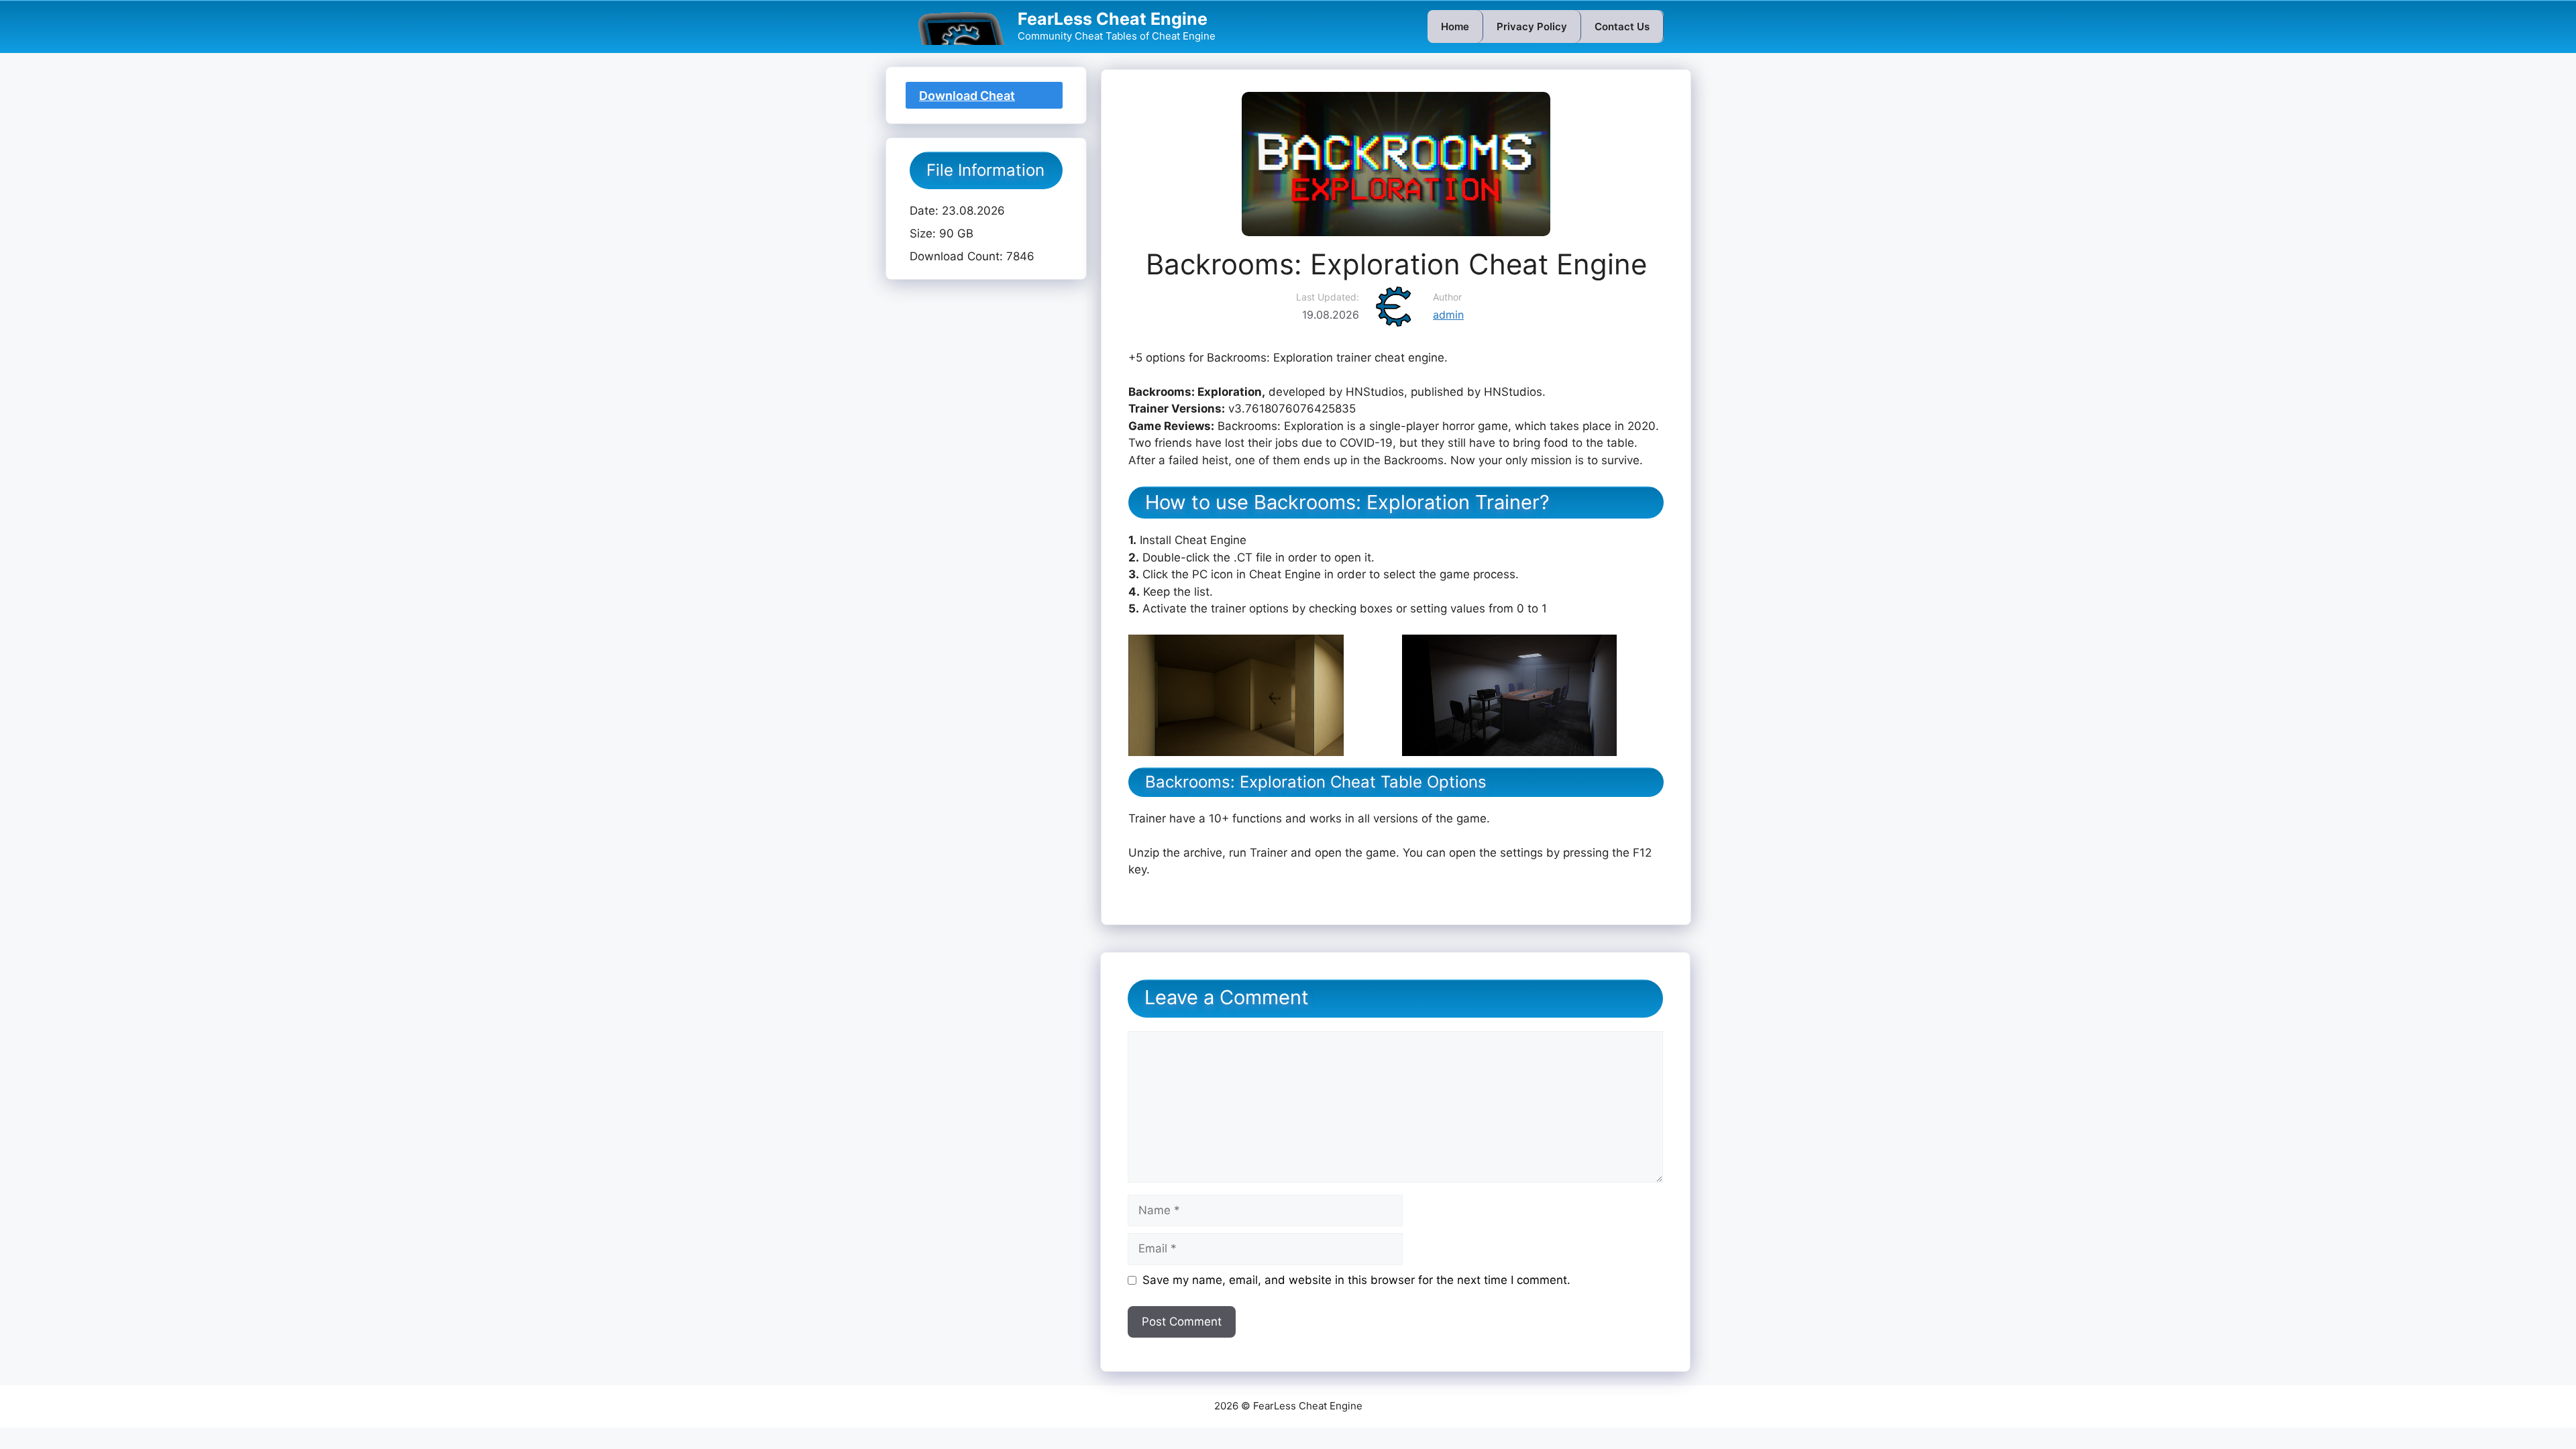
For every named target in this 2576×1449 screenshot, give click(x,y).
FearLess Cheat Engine (1113, 19)
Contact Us (1622, 26)
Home (1455, 26)
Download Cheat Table (967, 99)
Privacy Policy (1532, 26)
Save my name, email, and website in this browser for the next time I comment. (1356, 1280)
